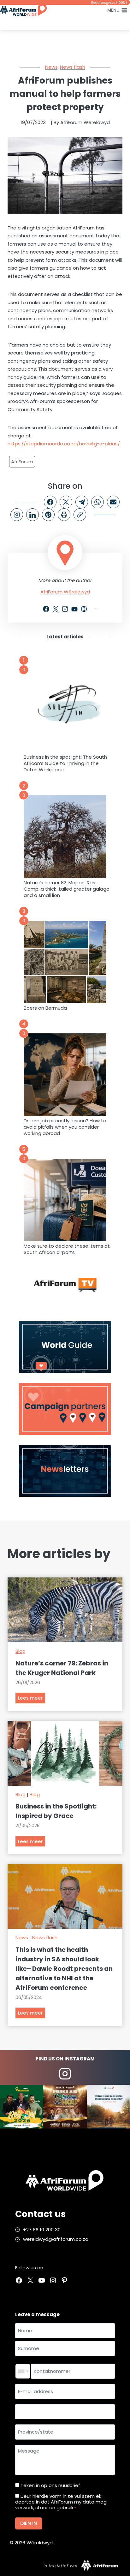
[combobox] (23, 2371)
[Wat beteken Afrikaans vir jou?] (108, 2106)
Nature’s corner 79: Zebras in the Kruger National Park (62, 1668)
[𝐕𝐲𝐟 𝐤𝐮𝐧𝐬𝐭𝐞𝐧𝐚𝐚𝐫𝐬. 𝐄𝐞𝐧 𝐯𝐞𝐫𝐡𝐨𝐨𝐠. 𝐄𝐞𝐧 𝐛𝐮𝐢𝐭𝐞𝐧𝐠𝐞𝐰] (65, 2106)
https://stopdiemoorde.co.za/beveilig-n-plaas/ (64, 444)
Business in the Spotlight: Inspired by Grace (56, 1811)
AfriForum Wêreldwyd (65, 592)
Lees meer (32, 1699)
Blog (21, 1651)
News (51, 67)
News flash (73, 67)
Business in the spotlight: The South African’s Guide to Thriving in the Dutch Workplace (65, 763)
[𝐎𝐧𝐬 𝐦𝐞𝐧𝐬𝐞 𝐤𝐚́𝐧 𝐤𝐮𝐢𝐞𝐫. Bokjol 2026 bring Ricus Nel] (22, 2106)
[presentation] (65, 711)
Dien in (29, 2523)
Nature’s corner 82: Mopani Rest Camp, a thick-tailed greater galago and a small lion (67, 889)
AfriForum (22, 462)
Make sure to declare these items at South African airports (67, 1249)
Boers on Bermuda (45, 1008)
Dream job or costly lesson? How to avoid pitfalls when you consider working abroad (65, 1127)
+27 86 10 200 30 (42, 2230)
